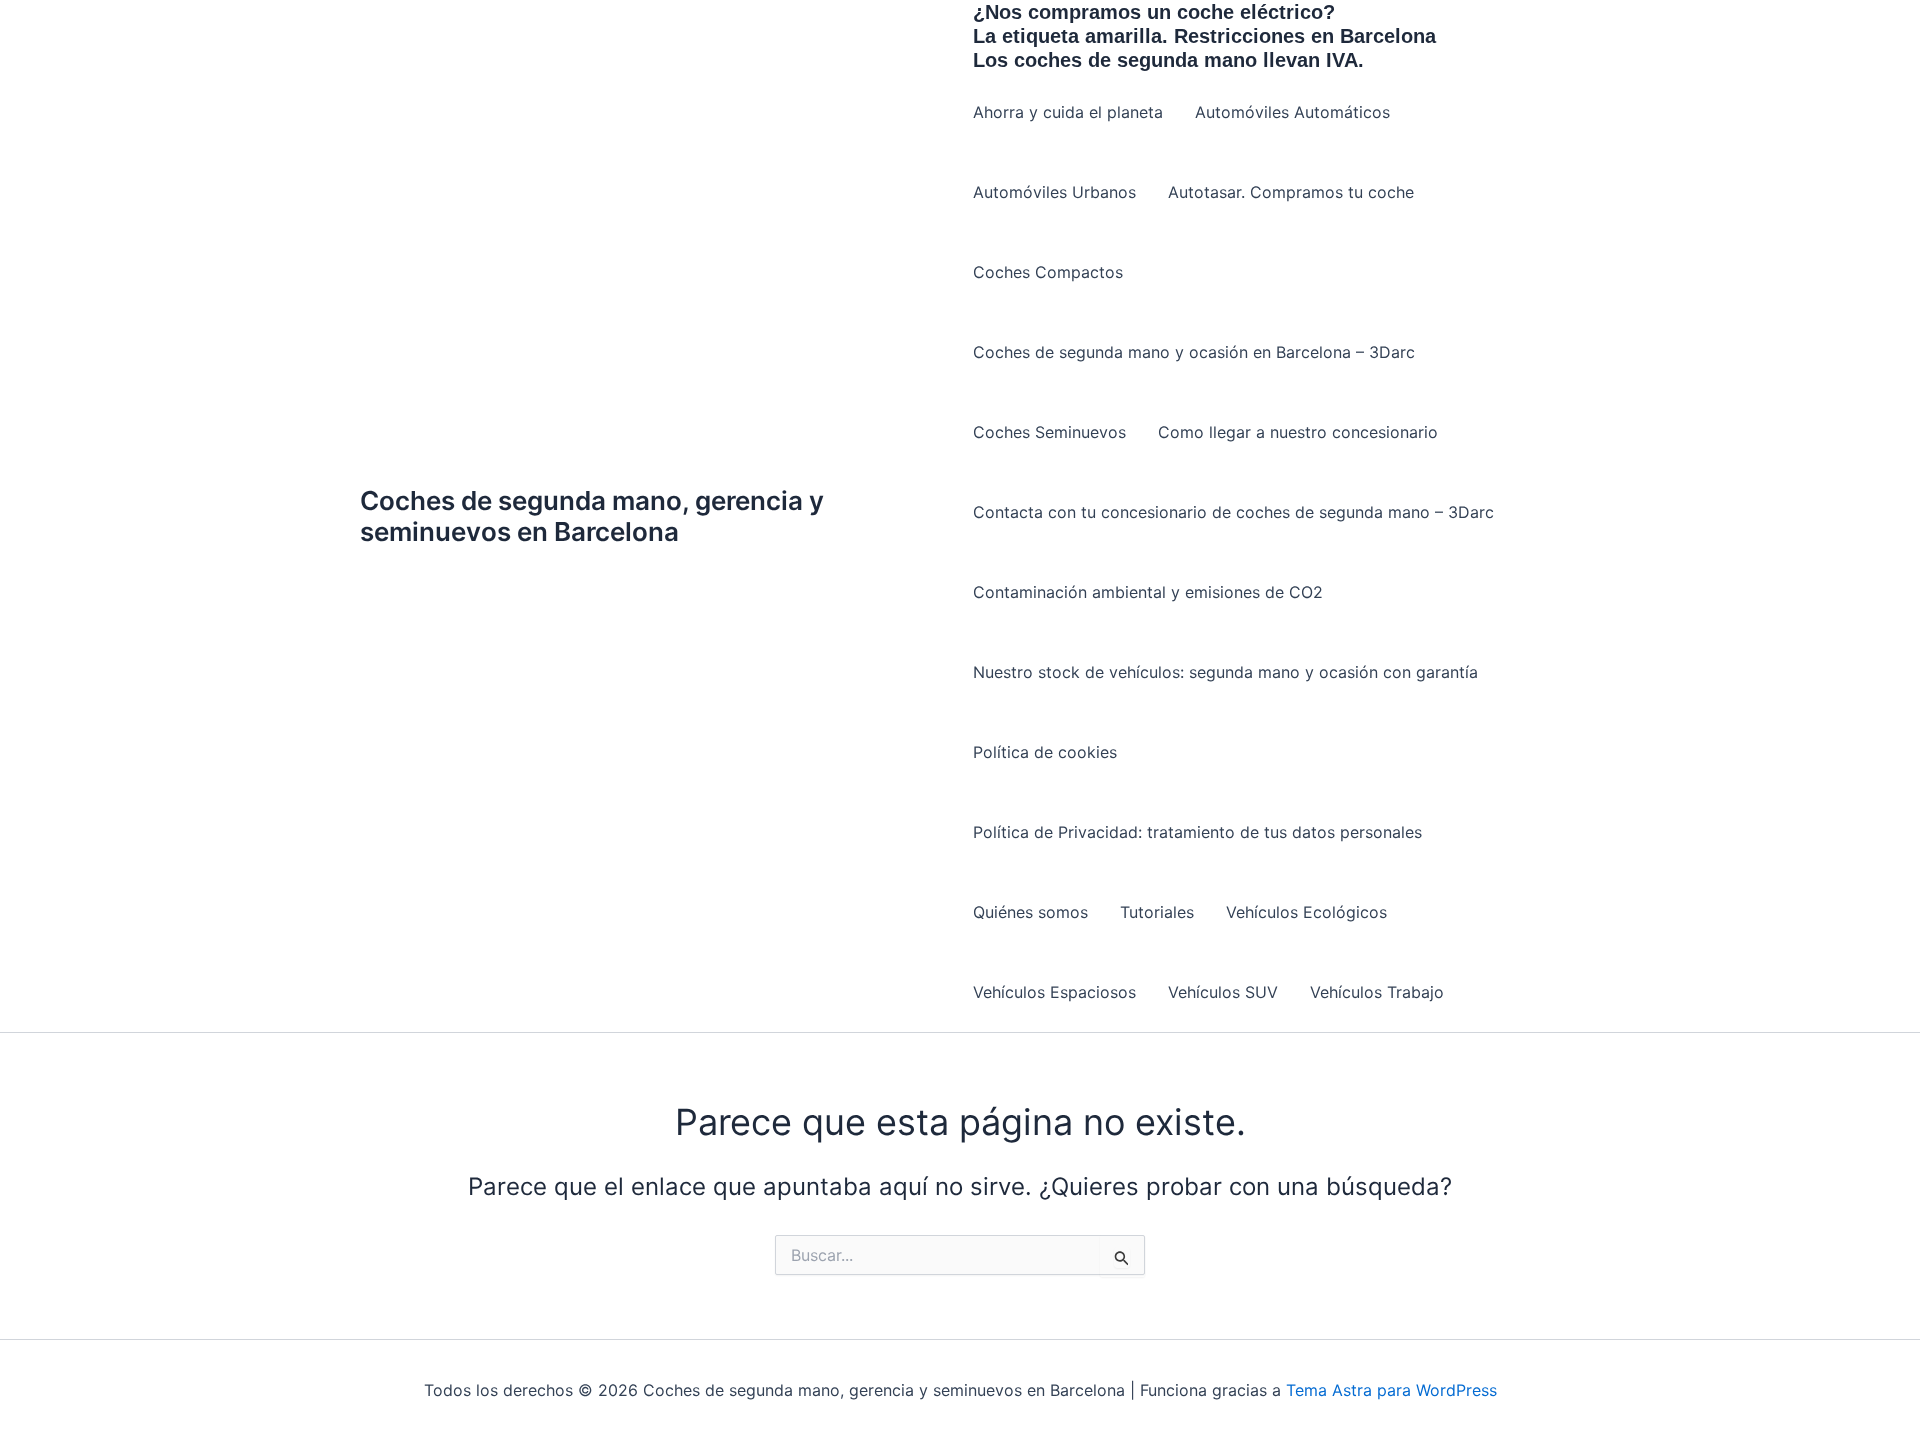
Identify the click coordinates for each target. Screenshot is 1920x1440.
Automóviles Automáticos (1292, 112)
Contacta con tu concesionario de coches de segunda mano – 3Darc (1233, 512)
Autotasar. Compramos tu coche (1291, 192)
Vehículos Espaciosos (1054, 992)
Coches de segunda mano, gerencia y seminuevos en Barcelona (592, 516)
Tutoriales (1157, 912)
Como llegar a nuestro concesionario (1298, 432)
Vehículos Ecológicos (1306, 912)
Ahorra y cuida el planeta (1068, 112)
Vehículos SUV (1223, 992)
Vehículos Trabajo (1377, 992)
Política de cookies (1045, 752)
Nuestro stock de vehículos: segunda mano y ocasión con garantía (1225, 672)
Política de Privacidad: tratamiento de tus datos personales (1197, 832)
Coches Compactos (1048, 272)
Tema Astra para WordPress (1391, 1390)
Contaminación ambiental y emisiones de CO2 (1148, 592)
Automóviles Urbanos (1054, 192)
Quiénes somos (1030, 912)
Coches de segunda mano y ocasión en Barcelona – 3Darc (1194, 352)
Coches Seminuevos (1049, 432)
